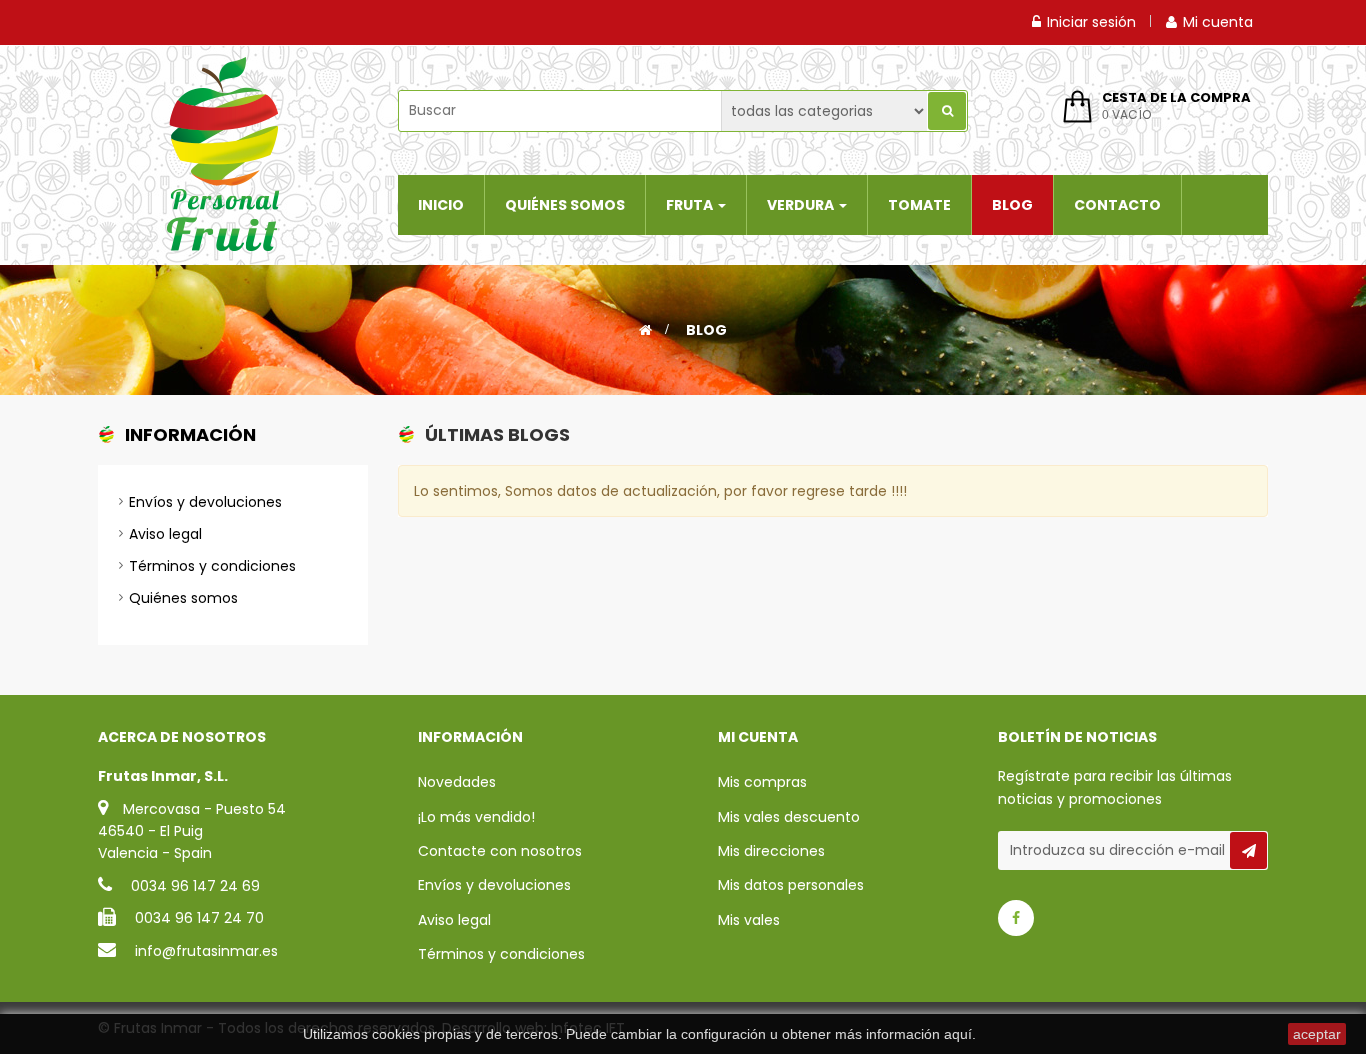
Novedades (457, 782)
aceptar (1317, 1034)
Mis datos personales (791, 885)
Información (190, 434)
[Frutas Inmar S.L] (223, 154)
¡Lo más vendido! (476, 817)
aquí (958, 1034)
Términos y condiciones (212, 566)
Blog (706, 330)
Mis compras (762, 782)
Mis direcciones (771, 851)
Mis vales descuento (789, 817)
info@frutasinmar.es (206, 951)
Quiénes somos (183, 598)
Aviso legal (165, 534)
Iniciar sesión (1091, 22)
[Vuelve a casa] (645, 330)
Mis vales (749, 920)
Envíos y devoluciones (205, 502)
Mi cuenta (1218, 22)
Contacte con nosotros (500, 851)
